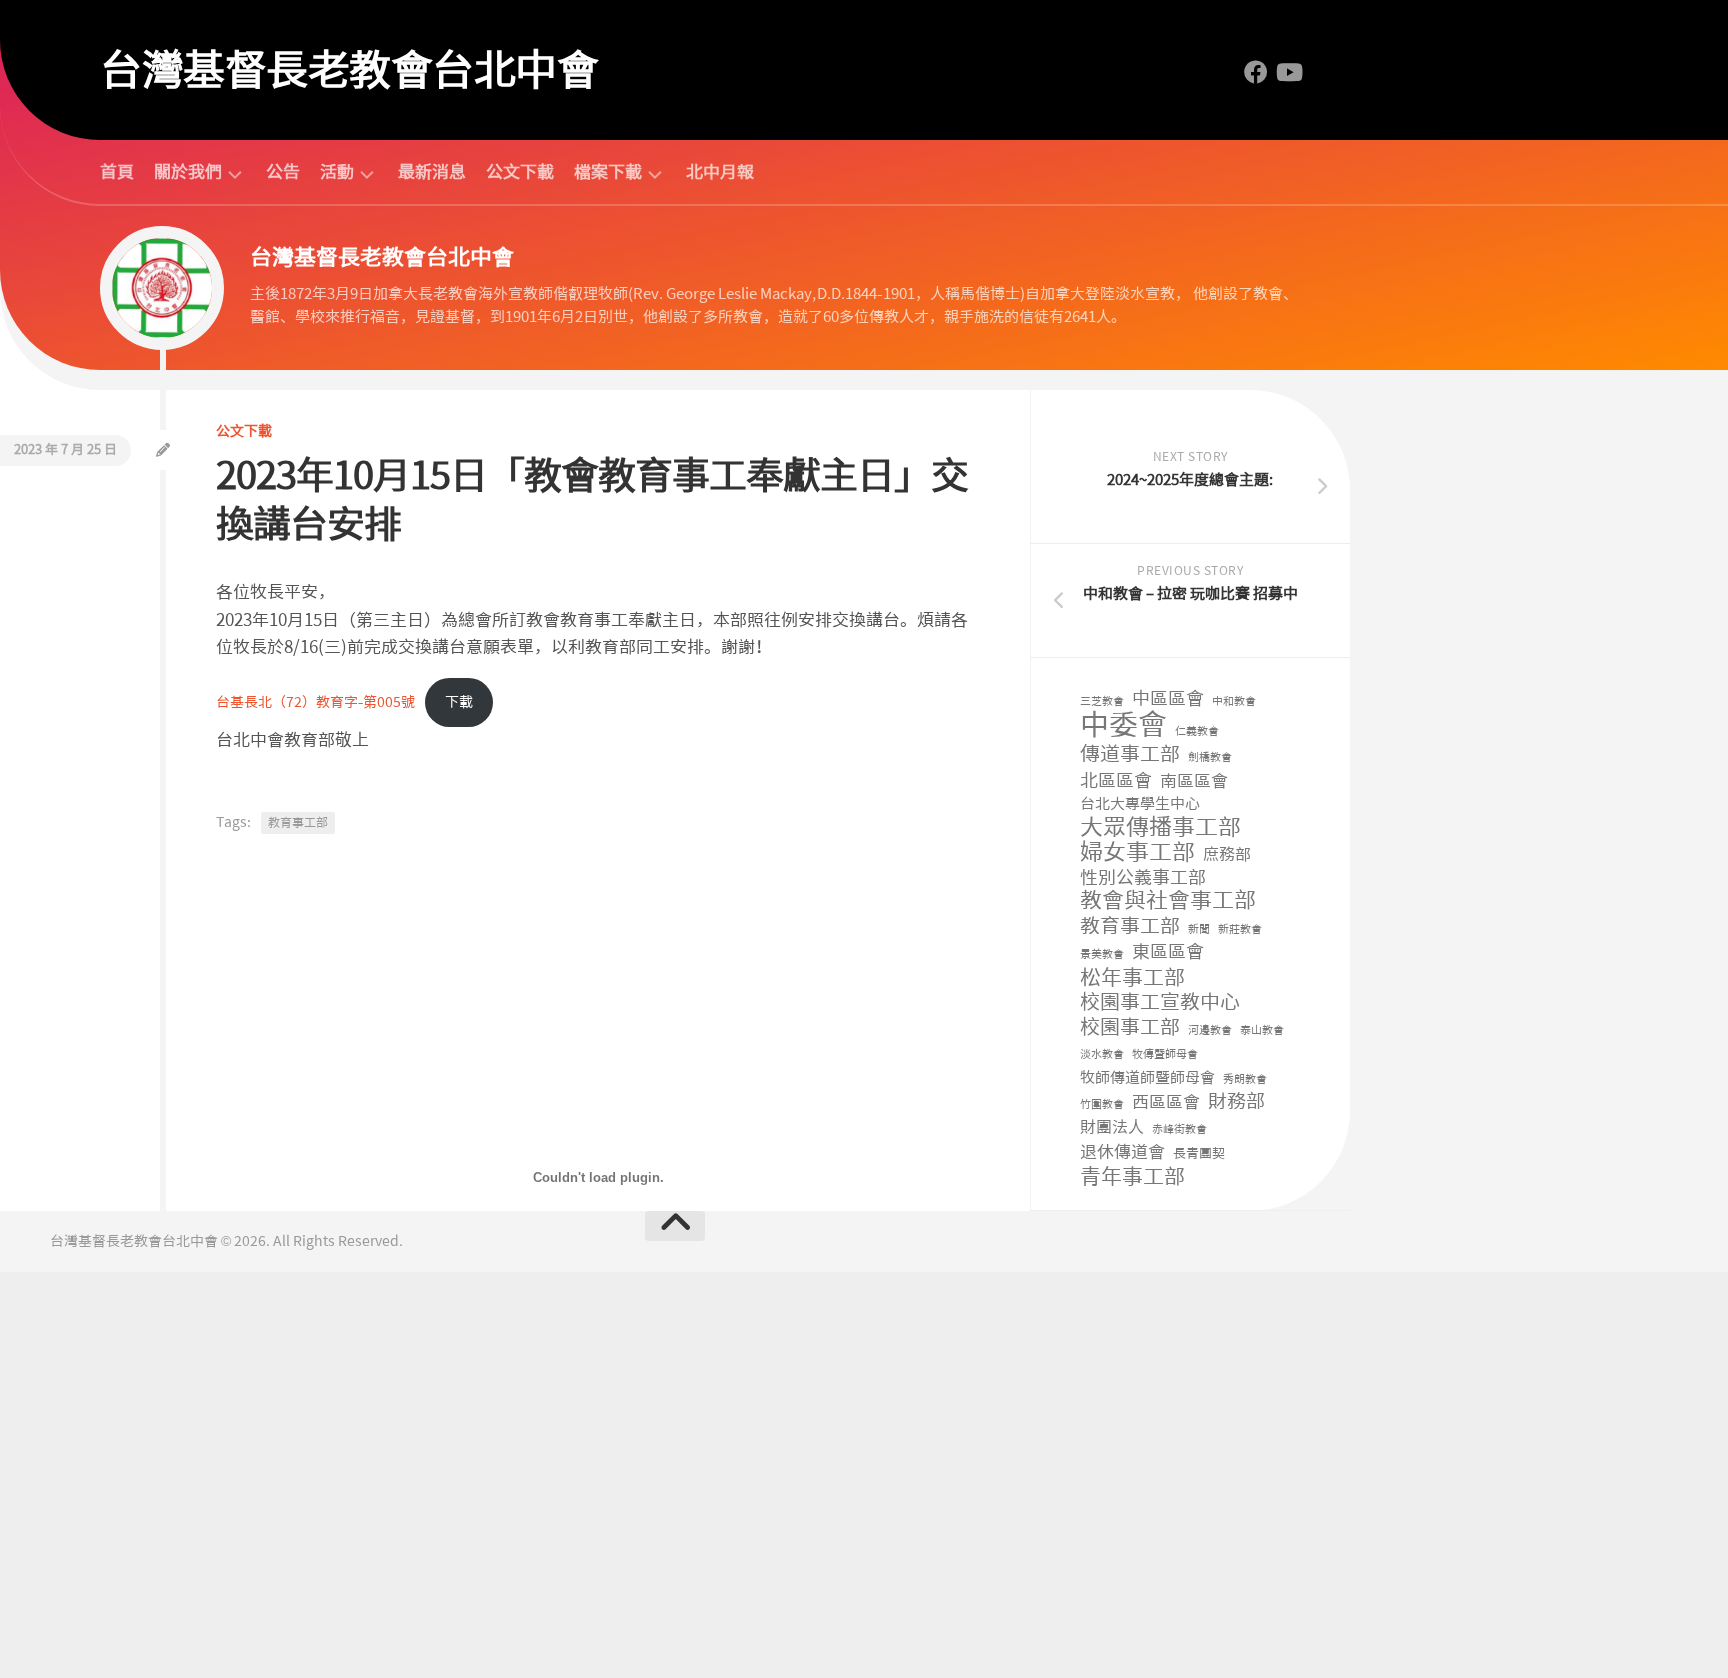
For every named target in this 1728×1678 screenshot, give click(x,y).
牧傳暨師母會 (1165, 1054)
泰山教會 (1262, 1030)
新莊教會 (1240, 929)
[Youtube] (1288, 72)
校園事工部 (1130, 1027)
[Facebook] (1256, 72)
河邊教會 (1210, 1030)
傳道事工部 (1130, 754)
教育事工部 (1130, 926)
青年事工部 (1132, 1177)
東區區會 (1168, 952)
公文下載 (520, 172)
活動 (337, 172)
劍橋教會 (1210, 757)
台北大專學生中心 (1140, 804)
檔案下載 (608, 172)
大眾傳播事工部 (1160, 827)
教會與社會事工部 (1168, 901)
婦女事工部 (1137, 852)
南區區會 (1194, 781)
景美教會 (1102, 954)
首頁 (117, 172)
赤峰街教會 (1179, 1129)
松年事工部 (1132, 978)
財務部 (1236, 1102)
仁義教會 (1197, 731)
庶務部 (1227, 854)
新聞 (1199, 929)
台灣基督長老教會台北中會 (349, 70)
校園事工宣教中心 (1160, 1002)
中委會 (1123, 725)
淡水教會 (1102, 1054)
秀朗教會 (1245, 1079)
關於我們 (188, 172)
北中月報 (720, 172)
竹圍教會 (1102, 1104)
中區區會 (1168, 699)
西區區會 (1166, 1102)
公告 (283, 172)
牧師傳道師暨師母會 (1147, 1078)
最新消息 (432, 172)
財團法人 (1112, 1127)
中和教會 (1234, 701)
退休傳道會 (1122, 1152)
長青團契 (1199, 1153)
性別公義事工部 (1143, 878)
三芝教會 (1102, 701)
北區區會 (1116, 781)
